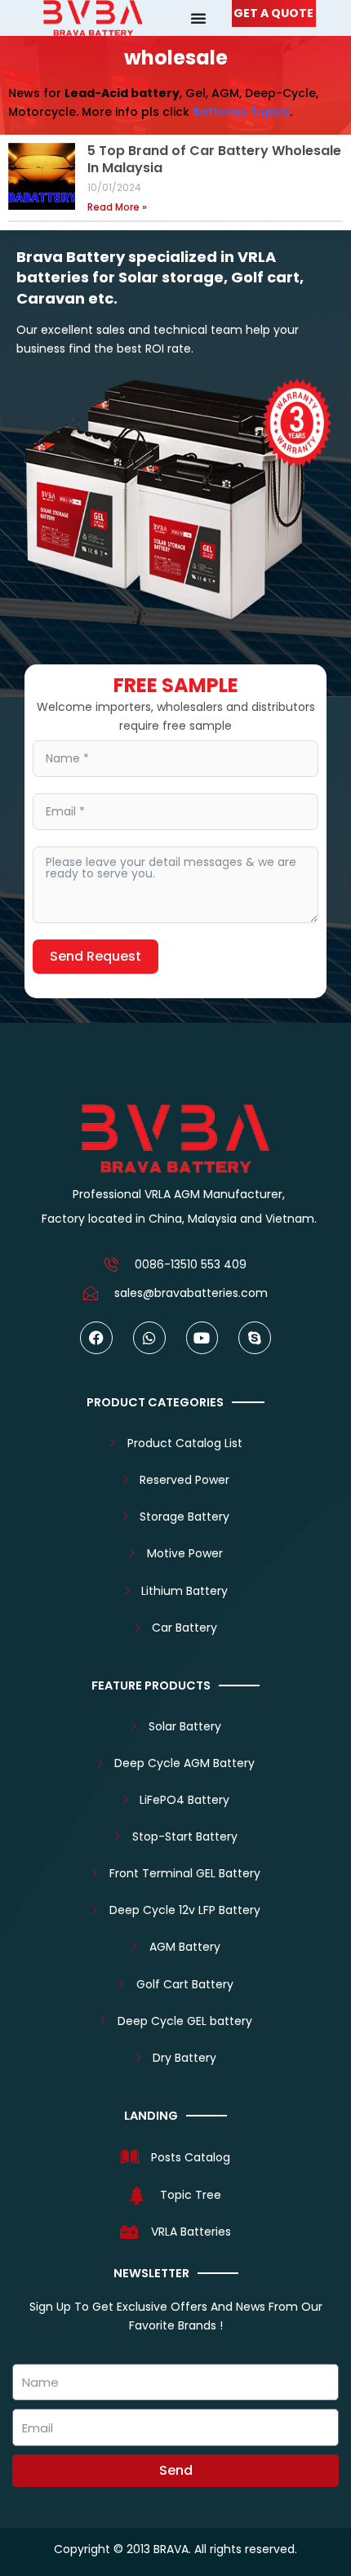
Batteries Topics (241, 112)
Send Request (96, 956)
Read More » (117, 207)
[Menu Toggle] (198, 18)
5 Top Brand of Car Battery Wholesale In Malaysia (214, 159)
